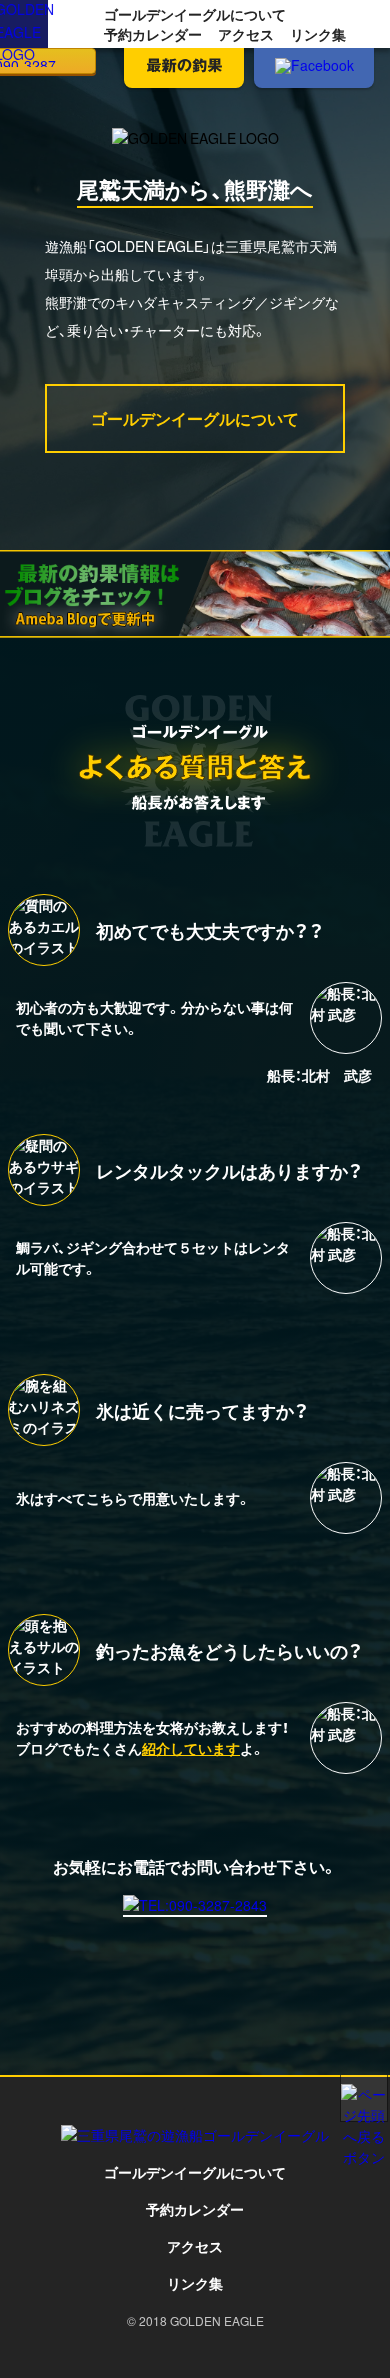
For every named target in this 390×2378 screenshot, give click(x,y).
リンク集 (318, 34)
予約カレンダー (153, 34)
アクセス (246, 34)
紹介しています (191, 1748)
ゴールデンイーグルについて (195, 14)
